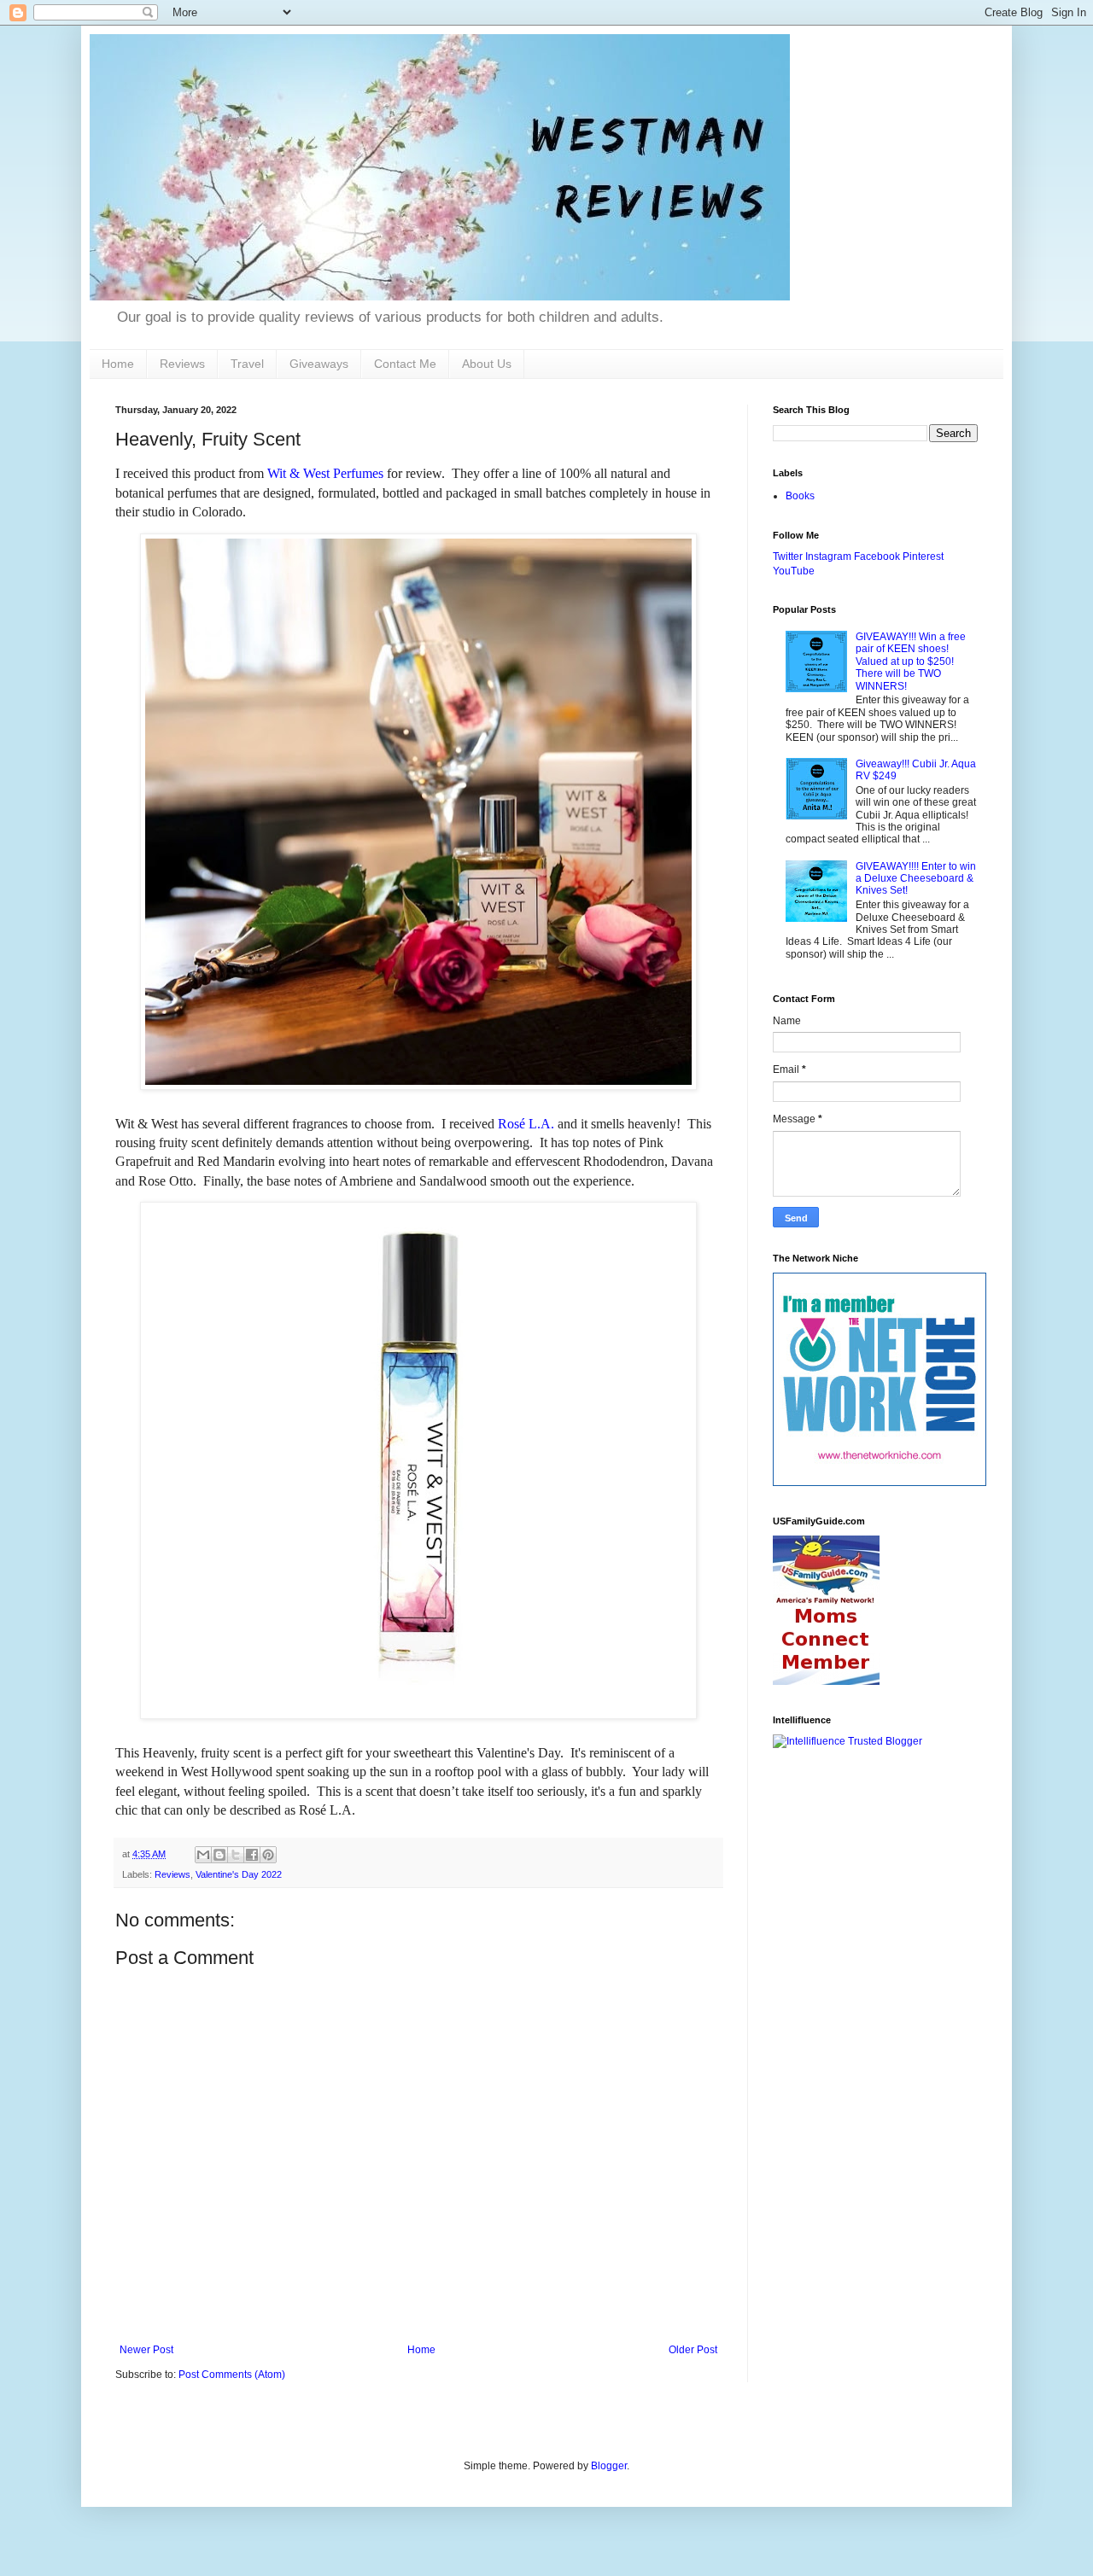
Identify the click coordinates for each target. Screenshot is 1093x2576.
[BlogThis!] (219, 1855)
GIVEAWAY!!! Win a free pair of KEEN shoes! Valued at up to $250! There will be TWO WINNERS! (911, 661)
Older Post (693, 2350)
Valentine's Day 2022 (239, 1874)
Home (118, 364)
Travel (247, 364)
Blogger (609, 2466)
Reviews (182, 364)
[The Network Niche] (880, 1483)
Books (800, 496)
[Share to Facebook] (252, 1855)
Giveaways (319, 364)
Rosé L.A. (526, 1124)
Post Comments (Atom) (232, 2375)
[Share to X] (236, 1855)
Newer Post (146, 2350)
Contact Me (405, 364)
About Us (487, 364)
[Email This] (203, 1855)
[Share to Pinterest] (268, 1855)
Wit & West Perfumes (325, 473)
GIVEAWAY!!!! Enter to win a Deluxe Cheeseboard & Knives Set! (916, 879)
